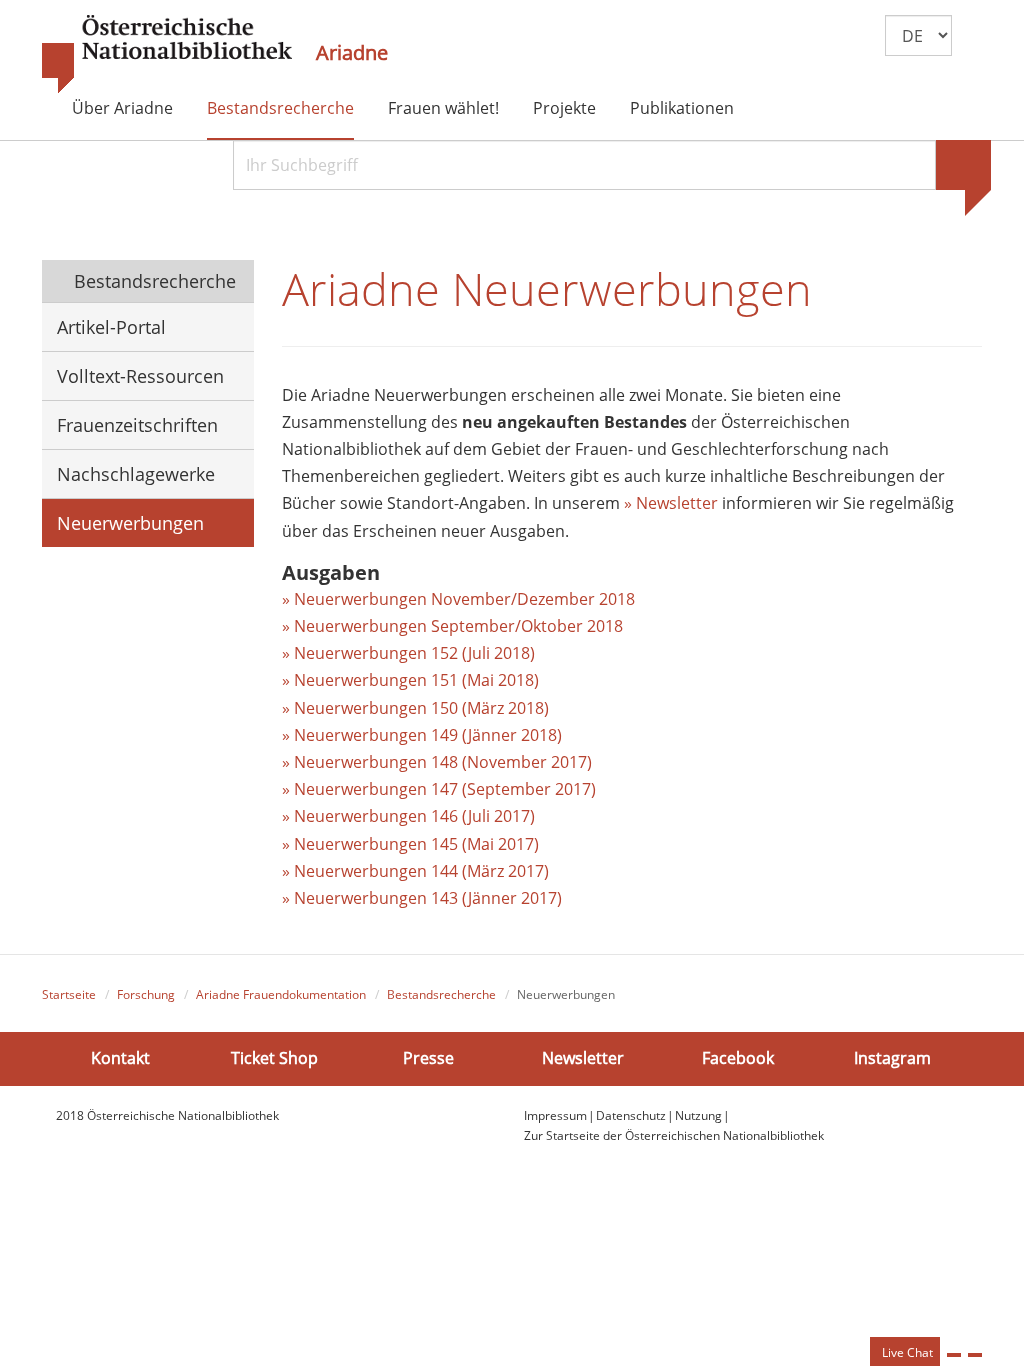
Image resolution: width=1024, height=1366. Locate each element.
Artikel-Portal (111, 327)
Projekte (564, 108)
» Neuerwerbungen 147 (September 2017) (439, 789)
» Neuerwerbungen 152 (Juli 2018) (408, 653)
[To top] (975, 1355)
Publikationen (682, 108)
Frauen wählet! (443, 108)
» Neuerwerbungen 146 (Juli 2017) (408, 816)
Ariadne (352, 53)
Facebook (738, 1058)
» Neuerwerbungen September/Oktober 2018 (452, 626)
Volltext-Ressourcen (140, 376)
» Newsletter (671, 503)
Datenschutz (631, 1115)
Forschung (146, 994)
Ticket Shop (274, 1058)
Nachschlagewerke (136, 474)
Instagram (892, 1058)
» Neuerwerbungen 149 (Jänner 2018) (422, 735)
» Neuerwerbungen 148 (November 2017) (437, 762)
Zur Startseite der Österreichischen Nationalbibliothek (674, 1135)
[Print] (954, 1355)
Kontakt (120, 1058)
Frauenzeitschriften (137, 425)
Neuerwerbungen (130, 523)
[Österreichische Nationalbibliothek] (167, 55)
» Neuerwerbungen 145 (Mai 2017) (410, 844)
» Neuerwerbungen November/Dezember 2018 (458, 599)
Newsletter (583, 1058)
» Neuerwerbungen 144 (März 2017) (415, 871)
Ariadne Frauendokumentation (281, 994)
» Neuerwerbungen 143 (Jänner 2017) (422, 898)
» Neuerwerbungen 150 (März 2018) (415, 708)
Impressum (555, 1115)
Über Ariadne (122, 108)
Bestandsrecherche (280, 108)
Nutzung (698, 1115)
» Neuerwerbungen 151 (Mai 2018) (410, 680)
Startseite (69, 994)
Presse (428, 1058)
